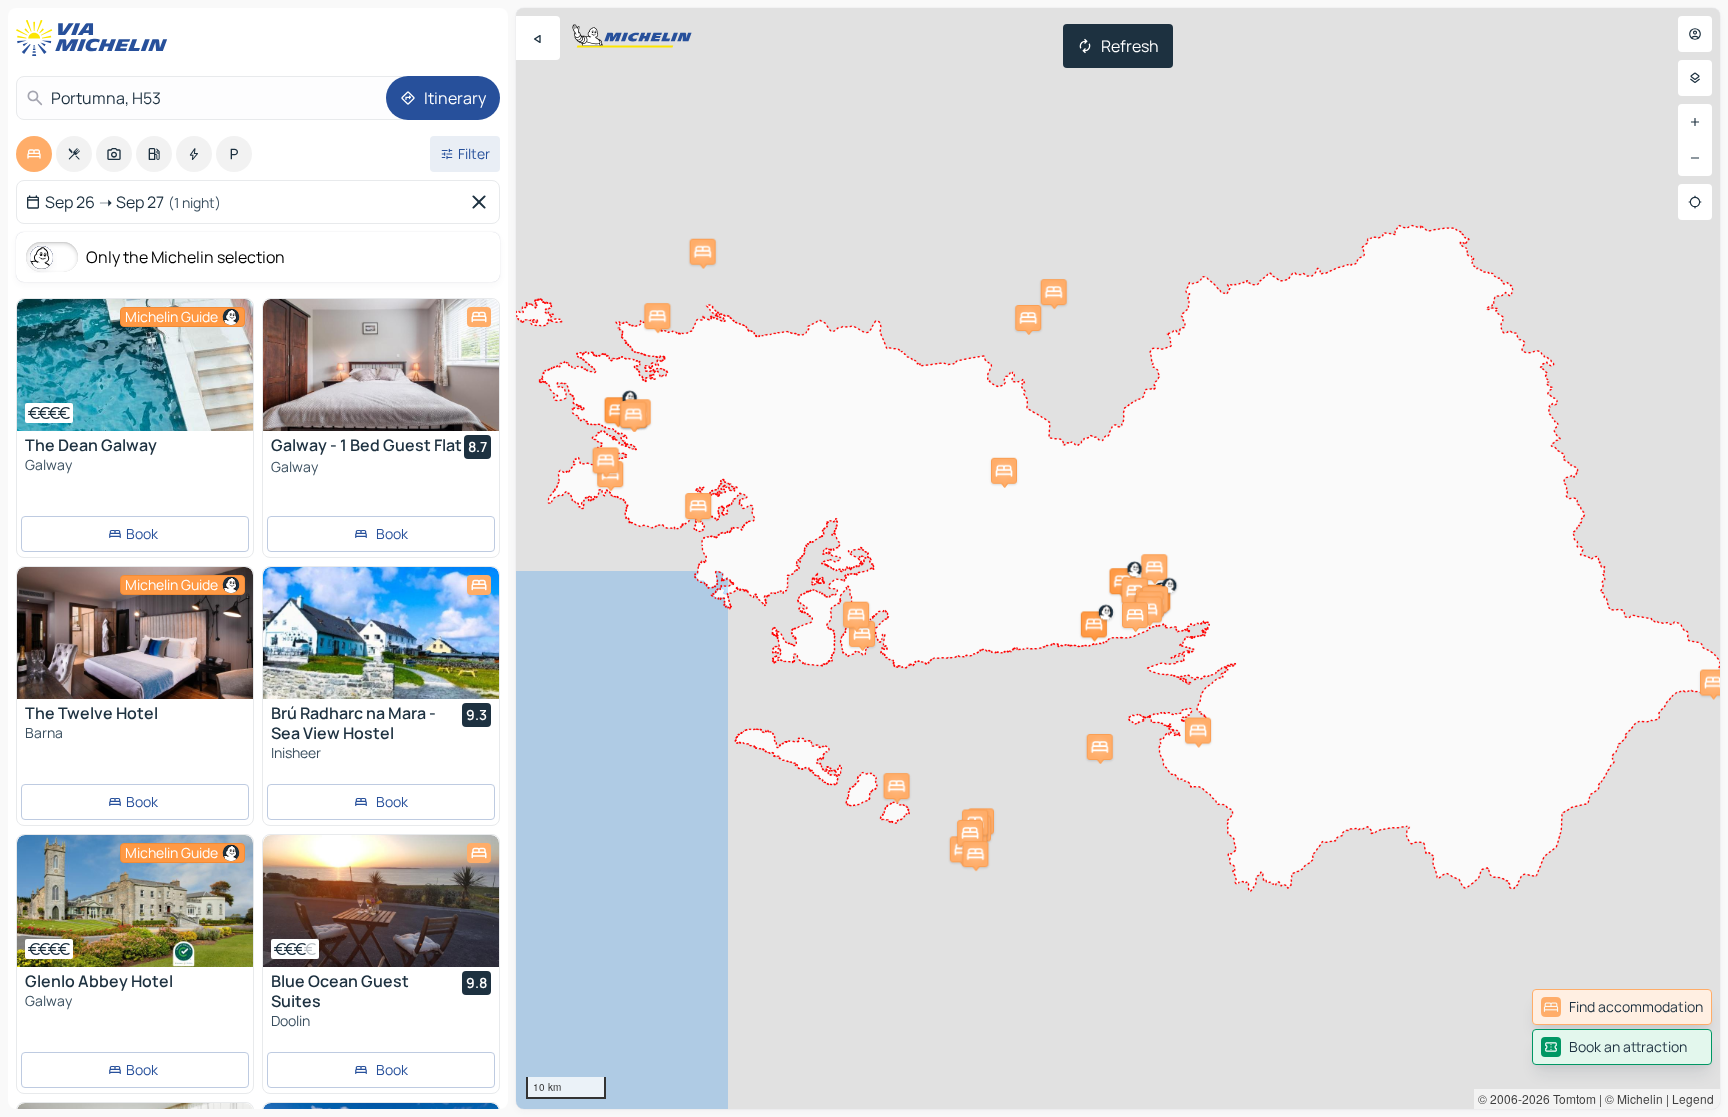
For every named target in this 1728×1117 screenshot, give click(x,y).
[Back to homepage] (96, 38)
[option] (34, 154)
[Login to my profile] (1695, 34)
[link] (1622, 1007)
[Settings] (1695, 78)
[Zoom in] (1695, 122)
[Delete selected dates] (483, 202)
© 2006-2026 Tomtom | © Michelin (1570, 1098)
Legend (1693, 1098)
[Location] (1695, 202)
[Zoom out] (1695, 158)
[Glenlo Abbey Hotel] (135, 901)
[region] (1118, 558)
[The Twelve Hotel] (135, 633)
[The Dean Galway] (135, 365)
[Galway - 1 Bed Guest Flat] (381, 365)
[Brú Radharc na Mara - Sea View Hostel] (381, 633)
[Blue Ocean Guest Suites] (381, 901)
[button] (1154, 567)
